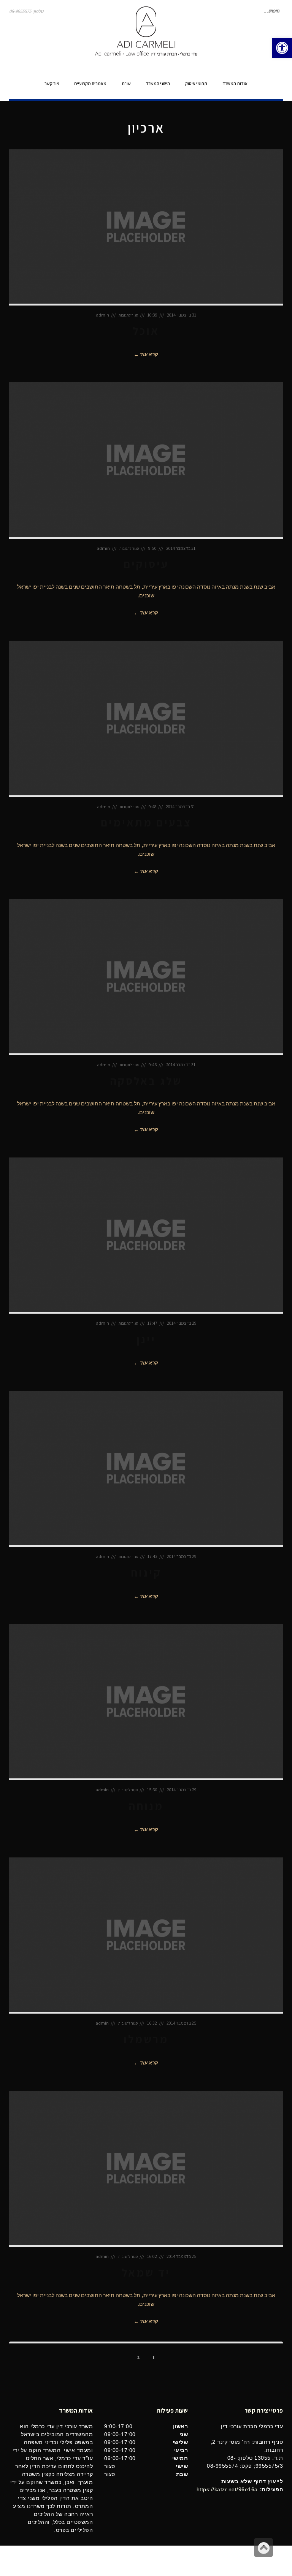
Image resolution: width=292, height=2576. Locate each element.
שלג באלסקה (146, 1081)
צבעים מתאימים (146, 822)
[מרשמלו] (146, 1936)
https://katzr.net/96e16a (227, 2489)
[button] (282, 48)
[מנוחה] (146, 1702)
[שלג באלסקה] (146, 977)
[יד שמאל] (146, 2169)
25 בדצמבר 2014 (182, 2023)
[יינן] (146, 1236)
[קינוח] (146, 1469)
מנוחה (146, 1806)
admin (102, 315)
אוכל (146, 331)
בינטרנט (17, 2561)
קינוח (146, 1572)
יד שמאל (146, 2272)
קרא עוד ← (146, 354)
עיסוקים (146, 564)
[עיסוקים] (146, 460)
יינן (146, 1339)
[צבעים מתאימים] (146, 719)
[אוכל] (146, 227)
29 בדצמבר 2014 (182, 1323)
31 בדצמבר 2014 (182, 315)
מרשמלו (146, 2039)
